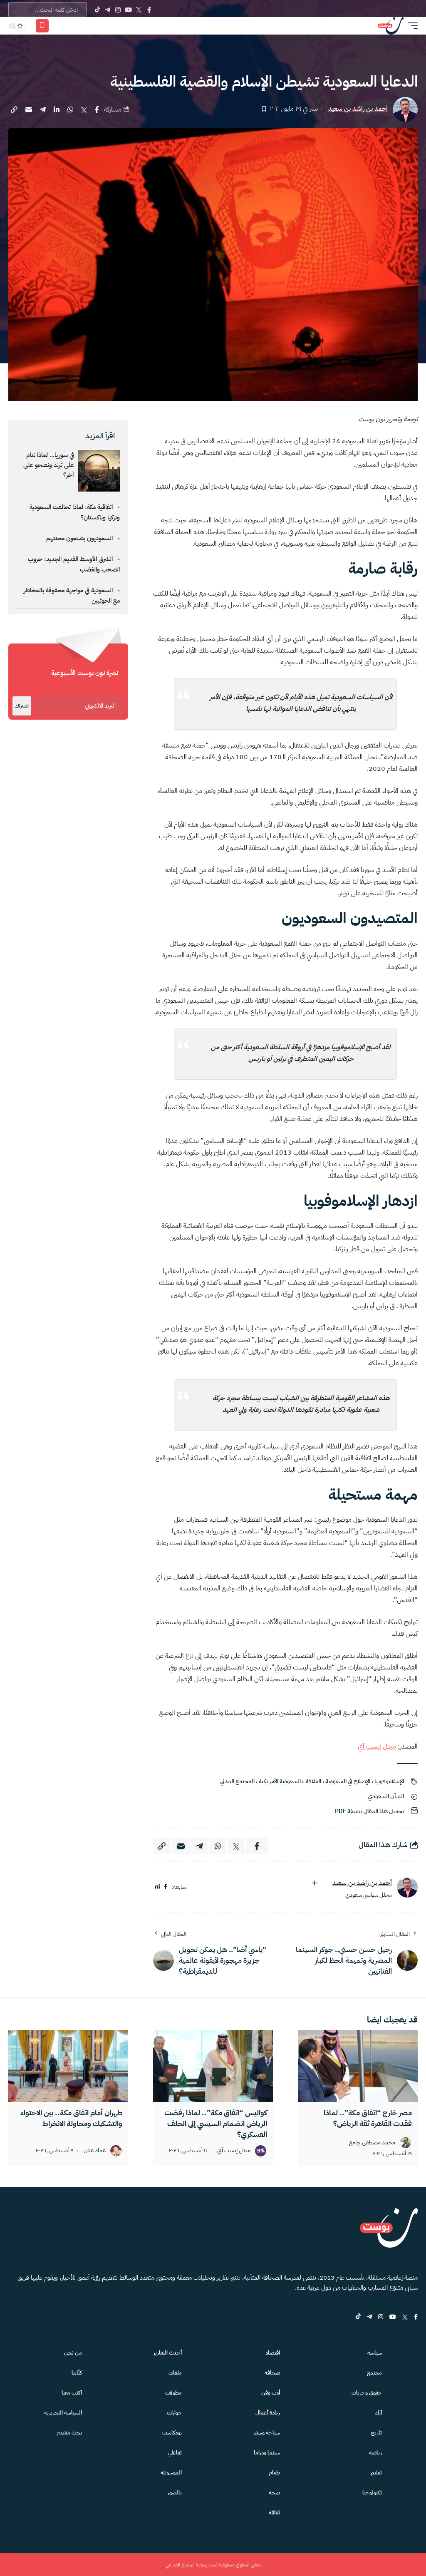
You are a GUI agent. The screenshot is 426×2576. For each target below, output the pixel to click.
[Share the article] (97, 109)
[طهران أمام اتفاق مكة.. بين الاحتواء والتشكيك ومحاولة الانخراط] (68, 2066)
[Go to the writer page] (407, 1887)
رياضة (375, 2453)
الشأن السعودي (386, 1796)
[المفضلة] (42, 26)
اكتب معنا (72, 2393)
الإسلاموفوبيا (389, 1781)
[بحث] (71, 26)
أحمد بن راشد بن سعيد (358, 109)
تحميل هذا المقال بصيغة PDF (369, 1811)
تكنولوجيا (372, 2493)
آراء (379, 2413)
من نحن (73, 2353)
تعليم (376, 2473)
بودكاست (172, 2433)
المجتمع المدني (237, 1781)
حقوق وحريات (367, 2393)
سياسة (375, 2353)
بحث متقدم (69, 2433)
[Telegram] (108, 10)
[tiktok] (358, 2317)
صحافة (272, 2373)
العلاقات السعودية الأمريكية (290, 1781)
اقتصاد (273, 2353)
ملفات (175, 2373)
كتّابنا (77, 2373)
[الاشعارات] (59, 26)
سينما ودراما (267, 2453)
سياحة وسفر (267, 2433)
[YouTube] (128, 10)
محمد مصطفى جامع (372, 2143)
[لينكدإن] (157, 1887)
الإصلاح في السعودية (348, 1781)
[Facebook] (149, 10)
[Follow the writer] (315, 1883)
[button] (411, 26)
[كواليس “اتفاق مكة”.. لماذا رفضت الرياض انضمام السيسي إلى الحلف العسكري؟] (213, 2066)
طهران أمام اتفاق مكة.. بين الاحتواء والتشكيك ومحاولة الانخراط (71, 2118)
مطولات (173, 2393)
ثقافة (274, 2513)
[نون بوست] (391, 26)
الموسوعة (171, 2473)
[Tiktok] (97, 10)
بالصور (175, 2493)
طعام (274, 2473)
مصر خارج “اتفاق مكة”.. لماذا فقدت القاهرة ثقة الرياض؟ (368, 2118)
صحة (274, 2493)
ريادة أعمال (268, 2413)
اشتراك (22, 706)
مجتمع (374, 2373)
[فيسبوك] (166, 1887)
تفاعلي (175, 2453)
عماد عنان (95, 2151)
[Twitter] (139, 10)
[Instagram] (118, 10)
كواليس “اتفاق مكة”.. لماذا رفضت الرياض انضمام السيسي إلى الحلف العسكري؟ (216, 2123)
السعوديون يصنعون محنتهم (79, 538)
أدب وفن (271, 2393)
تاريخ (376, 2433)
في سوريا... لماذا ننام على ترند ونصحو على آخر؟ (49, 465)
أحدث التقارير (168, 2353)
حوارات (174, 2413)
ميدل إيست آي (377, 1746)
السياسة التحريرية (63, 2413)
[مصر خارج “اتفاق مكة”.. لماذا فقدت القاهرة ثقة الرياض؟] (358, 2066)
